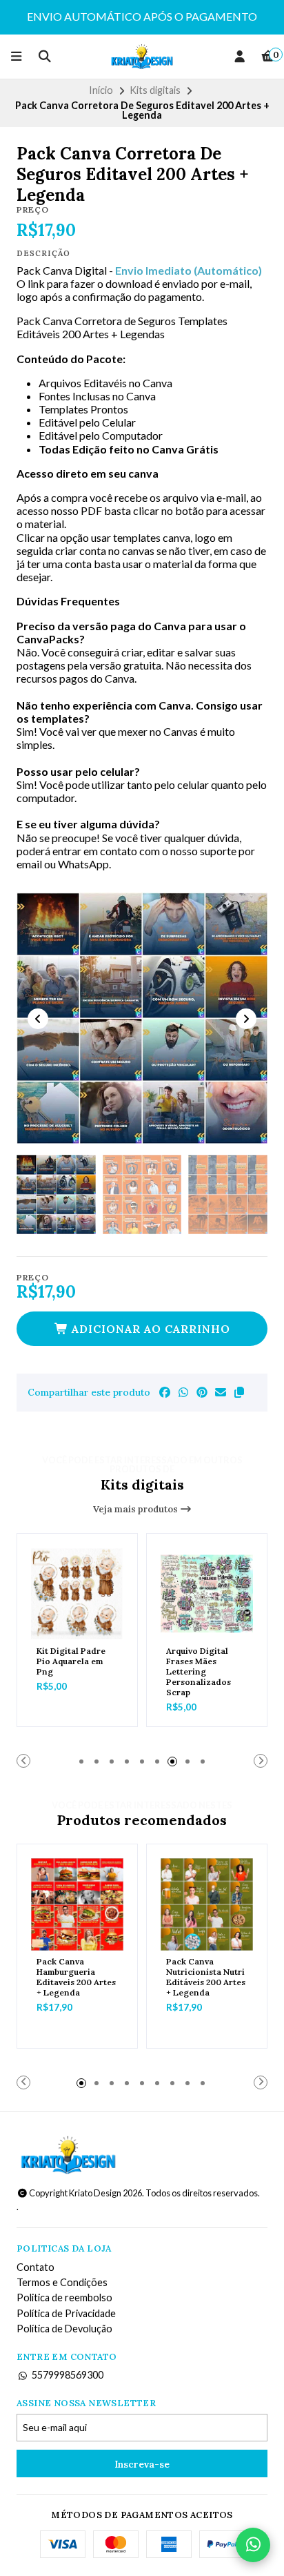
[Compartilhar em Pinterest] (202, 1392)
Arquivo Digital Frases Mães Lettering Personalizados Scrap (199, 1671)
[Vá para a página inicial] (142, 57)
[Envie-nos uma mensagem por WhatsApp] (253, 2545)
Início (101, 90)
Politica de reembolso (64, 2298)
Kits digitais (155, 90)
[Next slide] (246, 1019)
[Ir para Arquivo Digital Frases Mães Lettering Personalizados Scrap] (207, 1594)
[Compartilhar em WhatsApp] (183, 1392)
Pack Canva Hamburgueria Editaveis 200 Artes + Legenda (76, 1977)
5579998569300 (68, 2375)
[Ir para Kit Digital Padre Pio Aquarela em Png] (77, 1594)
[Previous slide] (38, 1019)
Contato (35, 2267)
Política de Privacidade (66, 2314)
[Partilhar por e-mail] (221, 1392)
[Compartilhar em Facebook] (165, 1392)
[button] (239, 1392)
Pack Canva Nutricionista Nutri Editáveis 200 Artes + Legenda (206, 1977)
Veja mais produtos (136, 1509)
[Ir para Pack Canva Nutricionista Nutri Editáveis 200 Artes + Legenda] (207, 1904)
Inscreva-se (142, 2464)
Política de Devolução (64, 2329)
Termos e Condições (62, 2283)
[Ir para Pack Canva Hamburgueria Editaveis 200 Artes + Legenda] (77, 1904)
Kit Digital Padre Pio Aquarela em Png (71, 1661)
